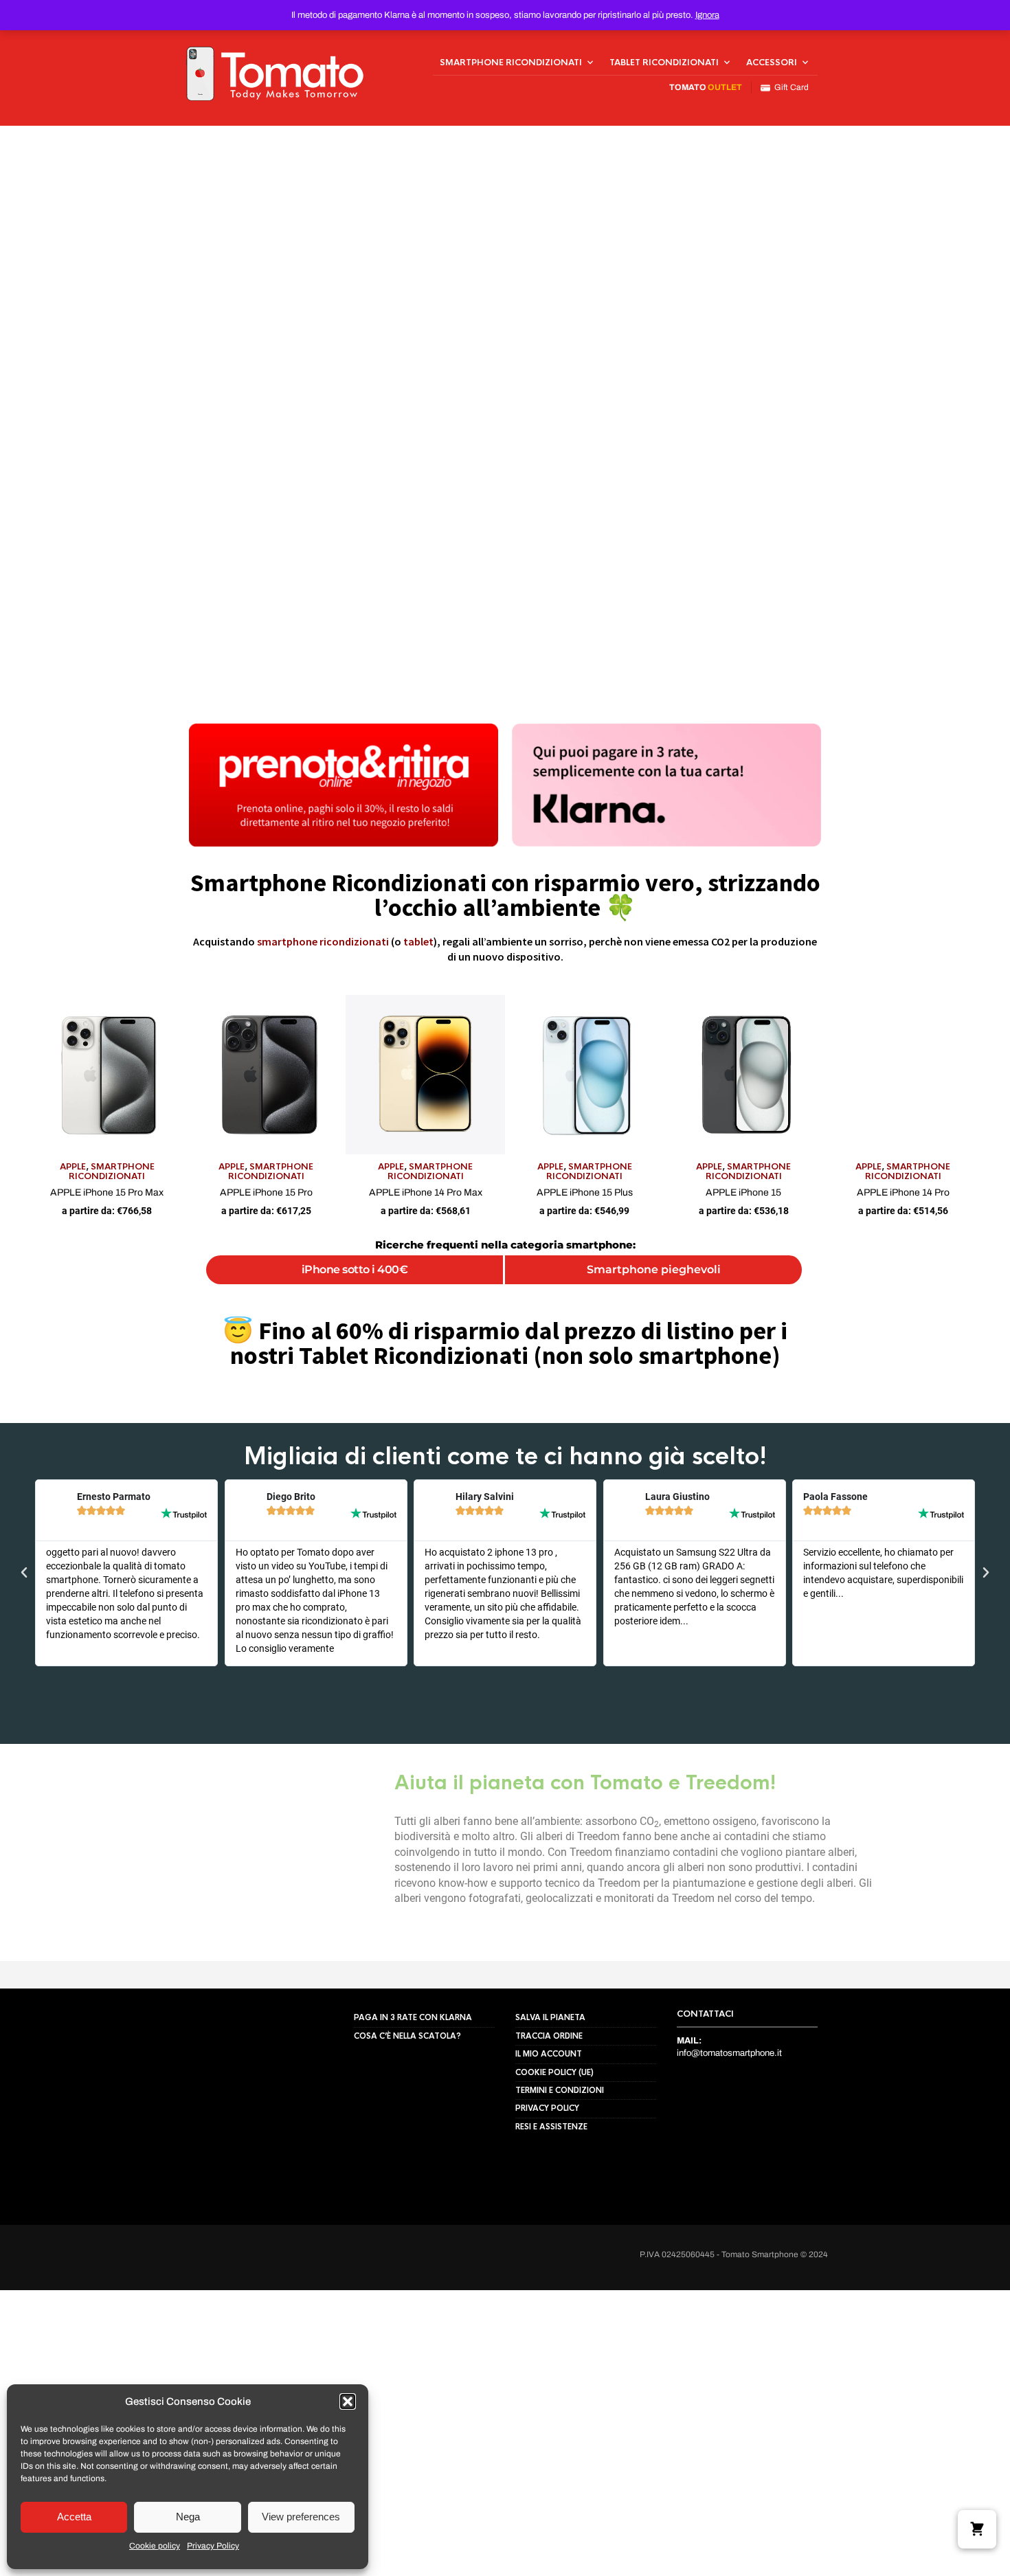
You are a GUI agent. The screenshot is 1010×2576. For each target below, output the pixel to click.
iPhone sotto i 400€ (355, 1269)
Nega (188, 2517)
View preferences (301, 2517)
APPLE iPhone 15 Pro (266, 1192)
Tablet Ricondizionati (664, 63)
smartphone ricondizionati (323, 941)
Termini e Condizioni (560, 2090)
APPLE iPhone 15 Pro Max (107, 1192)
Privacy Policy (213, 2546)
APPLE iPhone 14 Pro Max (426, 1192)
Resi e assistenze (551, 2127)
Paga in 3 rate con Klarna (413, 2017)
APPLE (73, 1167)
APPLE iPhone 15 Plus (585, 1192)
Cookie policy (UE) (554, 2072)
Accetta (74, 2517)
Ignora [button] (707, 15)
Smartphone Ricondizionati (511, 63)
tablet (418, 941)
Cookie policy (155, 2546)
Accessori (772, 63)
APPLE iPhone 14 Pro (903, 1192)
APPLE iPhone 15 (743, 1192)
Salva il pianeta (550, 2017)
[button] (348, 2401)
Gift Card (789, 87)
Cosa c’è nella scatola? (407, 2036)
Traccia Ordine (549, 2036)
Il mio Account (549, 2054)
